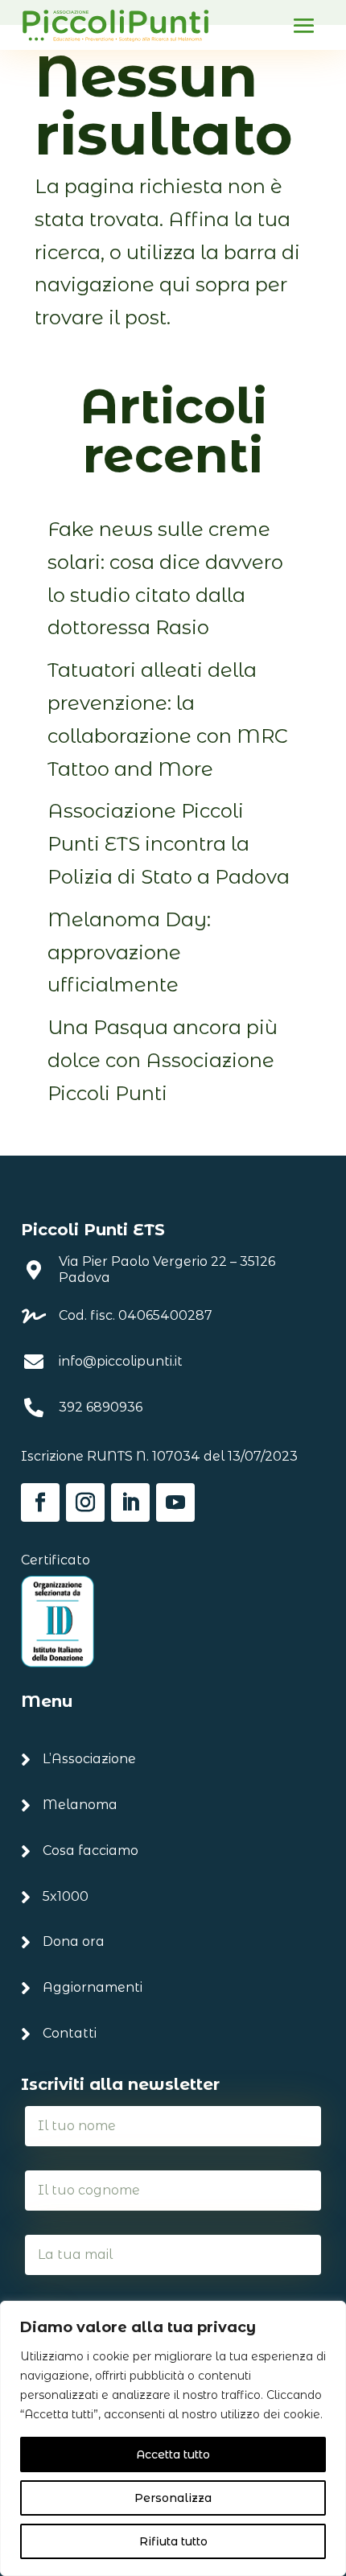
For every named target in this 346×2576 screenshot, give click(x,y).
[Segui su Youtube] (175, 1502)
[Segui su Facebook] (40, 1502)
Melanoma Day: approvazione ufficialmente (129, 952)
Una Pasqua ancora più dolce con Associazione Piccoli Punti (163, 1060)
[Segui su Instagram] (85, 1502)
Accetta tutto (173, 2454)
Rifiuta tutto (173, 2541)
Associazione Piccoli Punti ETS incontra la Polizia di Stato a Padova (169, 844)
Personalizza (173, 2498)
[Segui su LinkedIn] (130, 1502)
